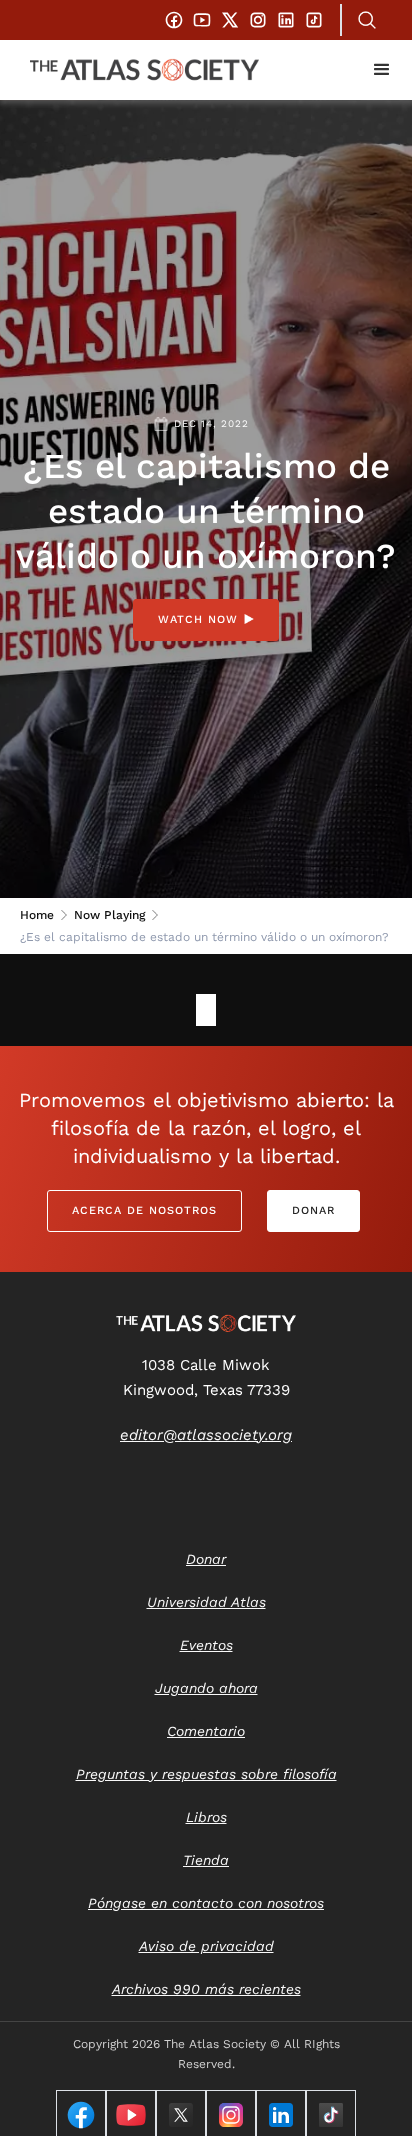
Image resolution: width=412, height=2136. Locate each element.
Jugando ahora (206, 1688)
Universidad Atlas (206, 1602)
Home (37, 915)
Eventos (206, 1645)
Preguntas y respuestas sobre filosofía (206, 1774)
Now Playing (109, 915)
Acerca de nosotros (144, 1210)
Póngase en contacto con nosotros (206, 1903)
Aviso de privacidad (206, 1946)
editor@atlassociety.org (206, 1435)
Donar (313, 1210)
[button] (382, 70)
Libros (206, 1817)
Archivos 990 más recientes (206, 1989)
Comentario (206, 1731)
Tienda (206, 1860)
